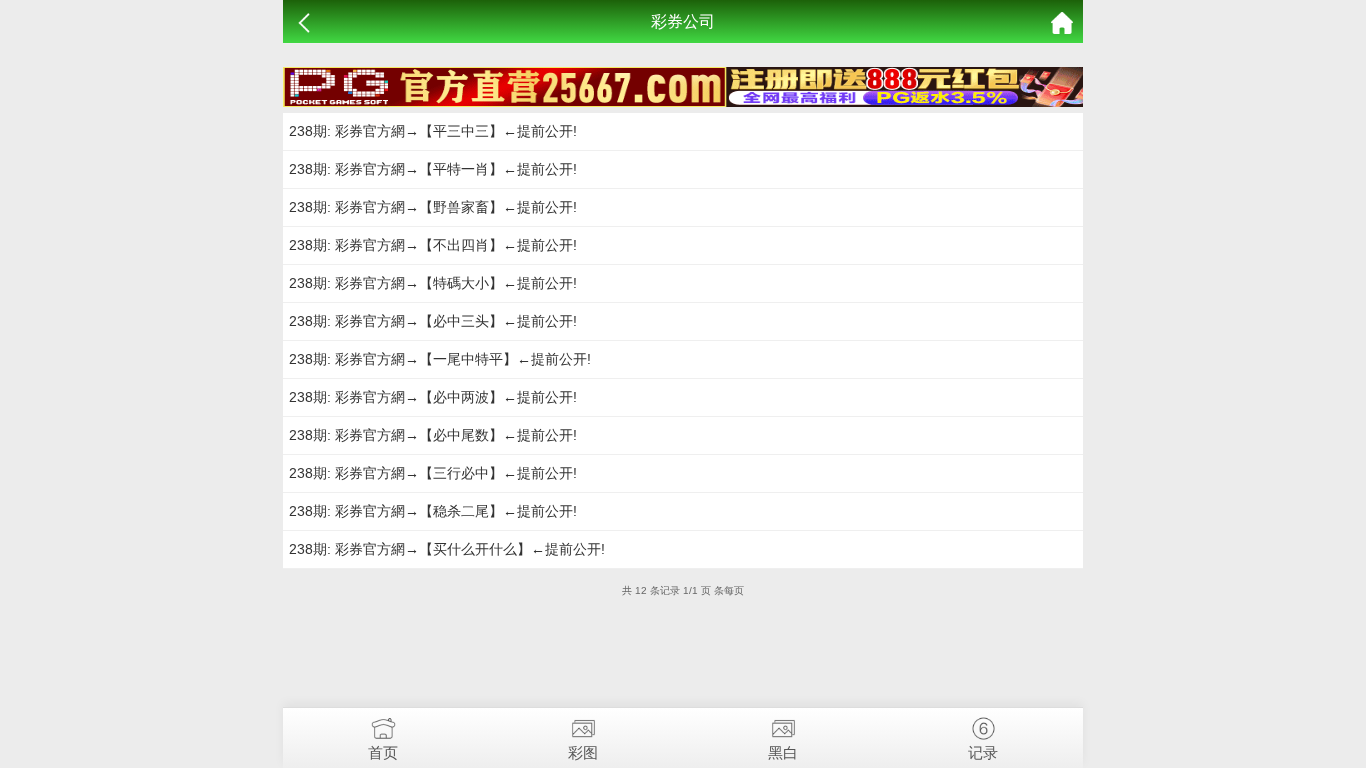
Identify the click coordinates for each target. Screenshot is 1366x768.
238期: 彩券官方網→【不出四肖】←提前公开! (433, 245)
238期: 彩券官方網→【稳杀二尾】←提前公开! (433, 511)
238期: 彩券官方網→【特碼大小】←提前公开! (433, 283)
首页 (383, 752)
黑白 (783, 752)
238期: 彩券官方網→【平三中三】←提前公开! (433, 131)
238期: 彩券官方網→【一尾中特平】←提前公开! (440, 359)
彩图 (583, 752)
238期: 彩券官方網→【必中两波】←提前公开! (433, 397)
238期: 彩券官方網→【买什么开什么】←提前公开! (447, 549)
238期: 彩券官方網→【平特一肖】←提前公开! (433, 169)
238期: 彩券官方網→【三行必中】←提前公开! (433, 473)
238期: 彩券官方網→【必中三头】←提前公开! (433, 321)
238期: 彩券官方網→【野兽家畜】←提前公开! (433, 207)
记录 (983, 752)
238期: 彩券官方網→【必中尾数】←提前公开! (433, 435)
